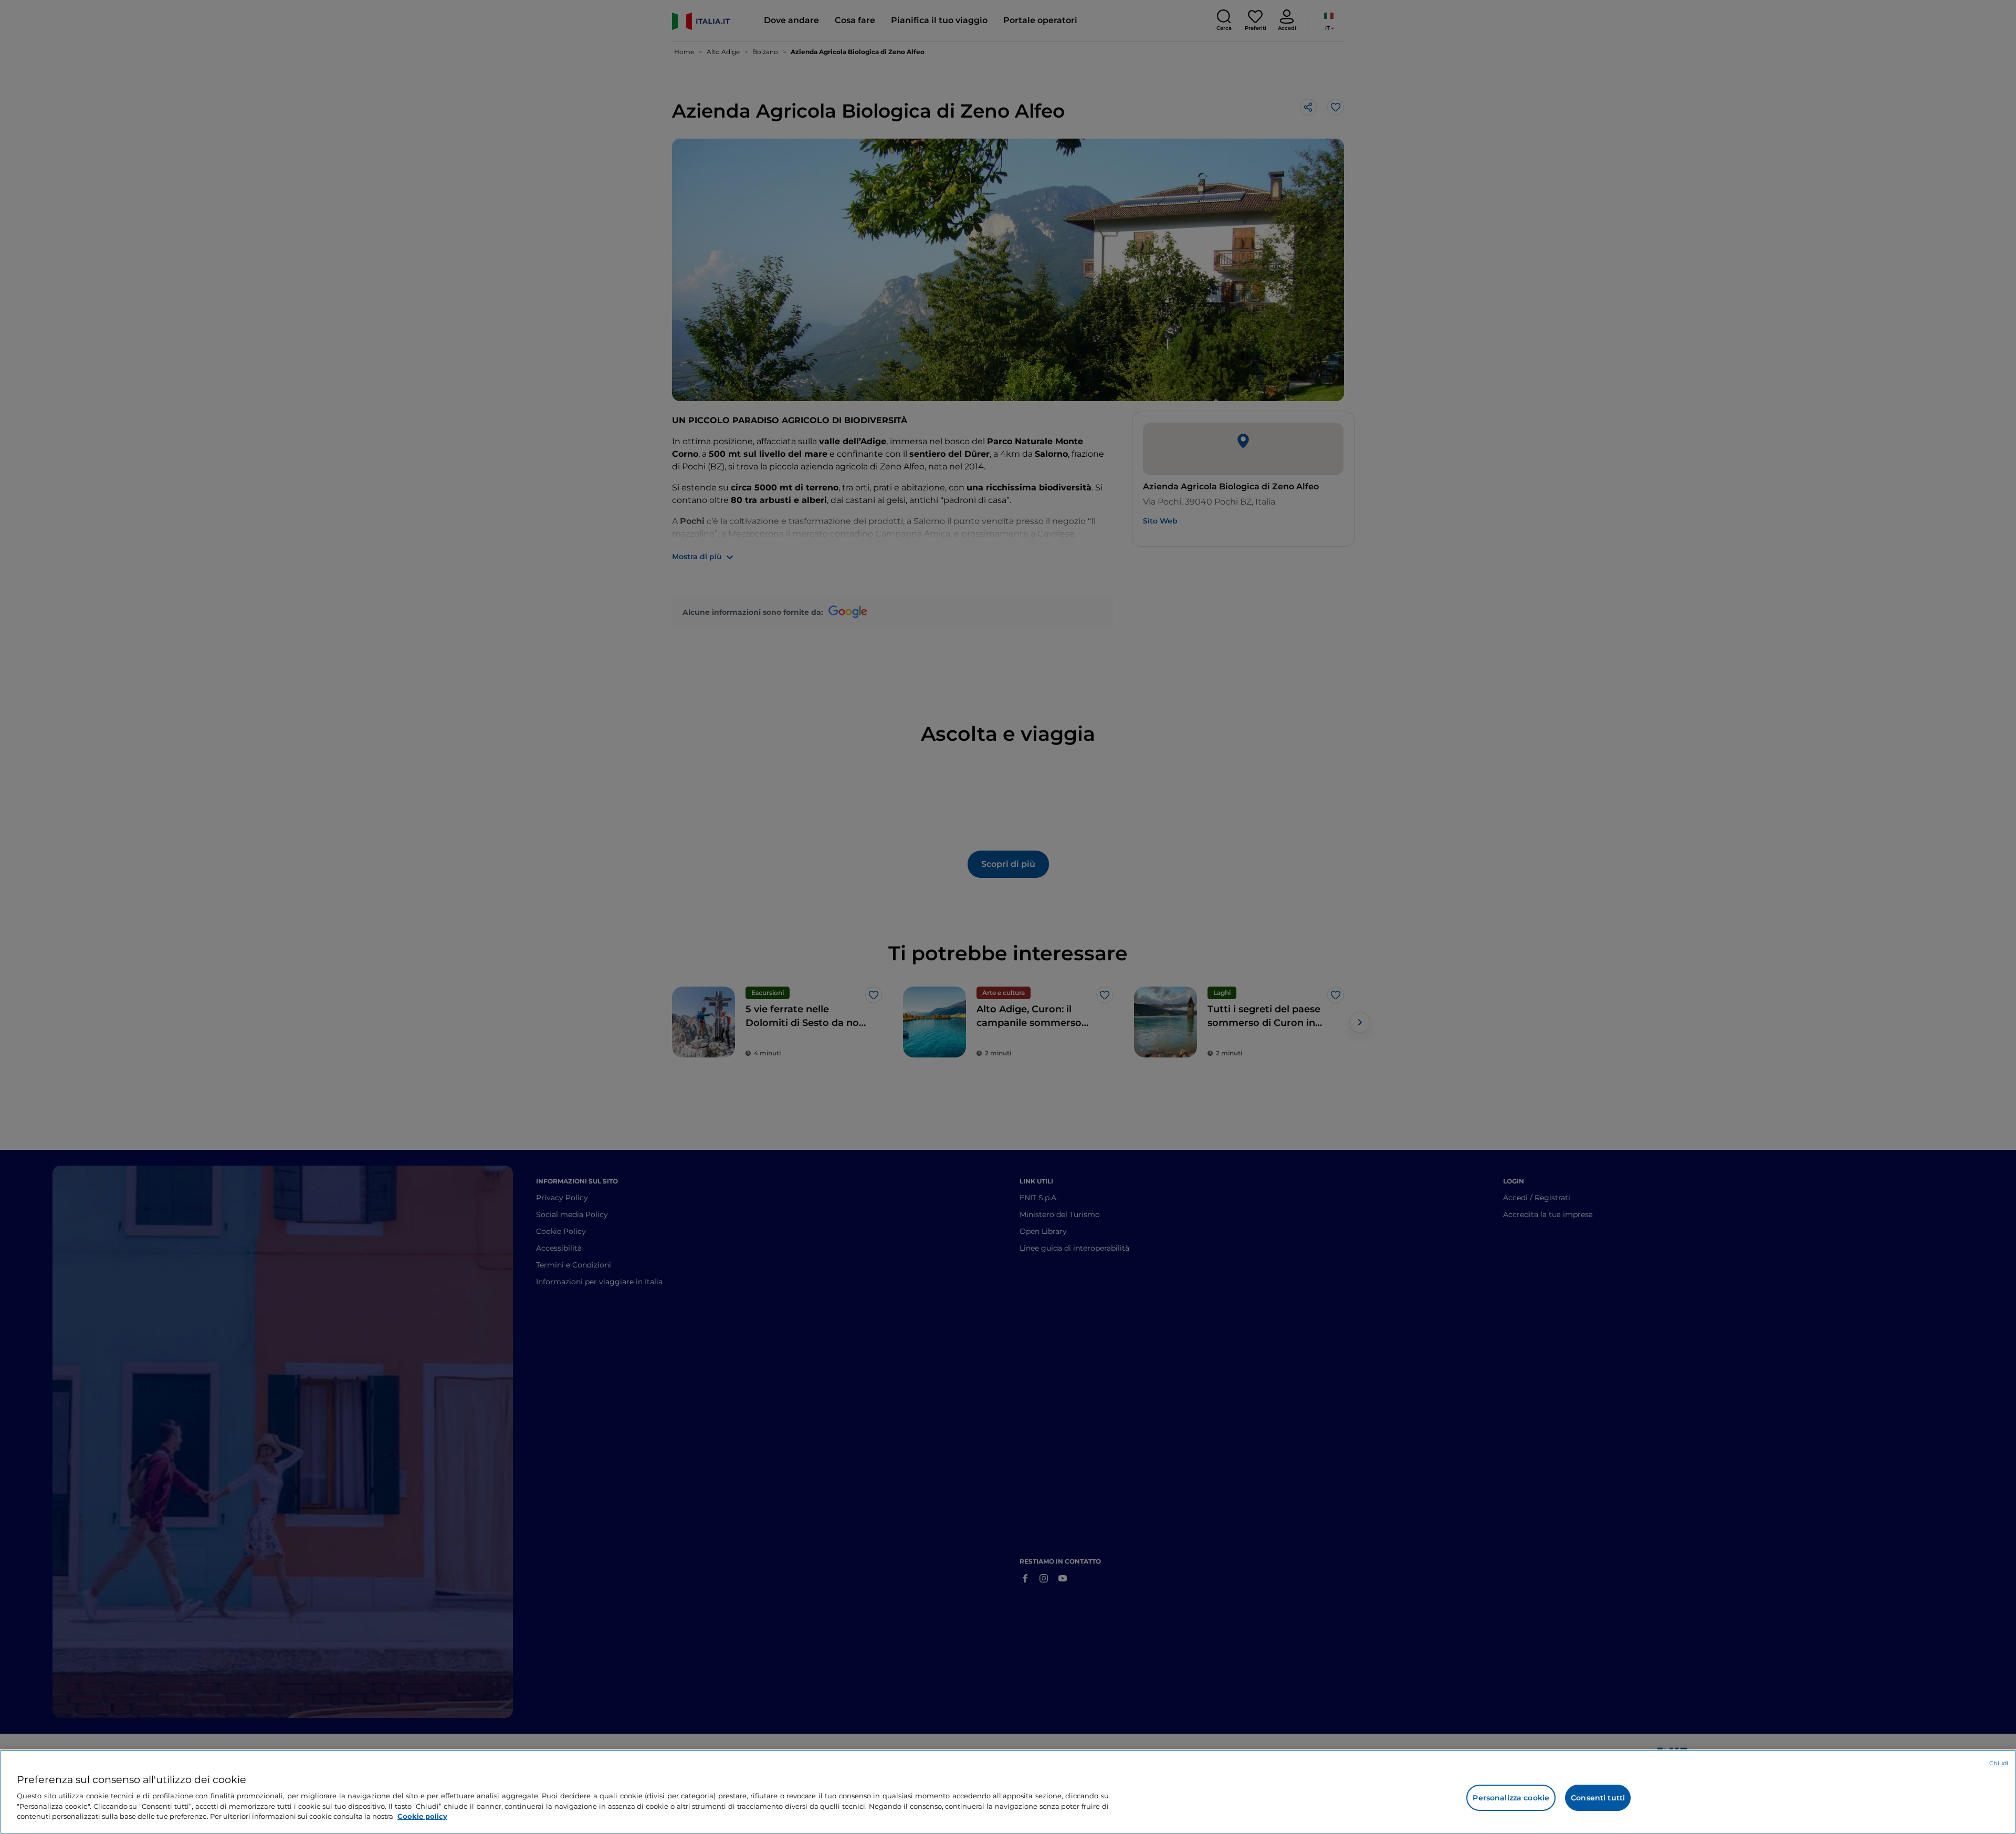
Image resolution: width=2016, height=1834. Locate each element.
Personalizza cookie (1511, 1798)
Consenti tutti (1598, 1798)
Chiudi (1999, 1763)
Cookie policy (422, 1816)
